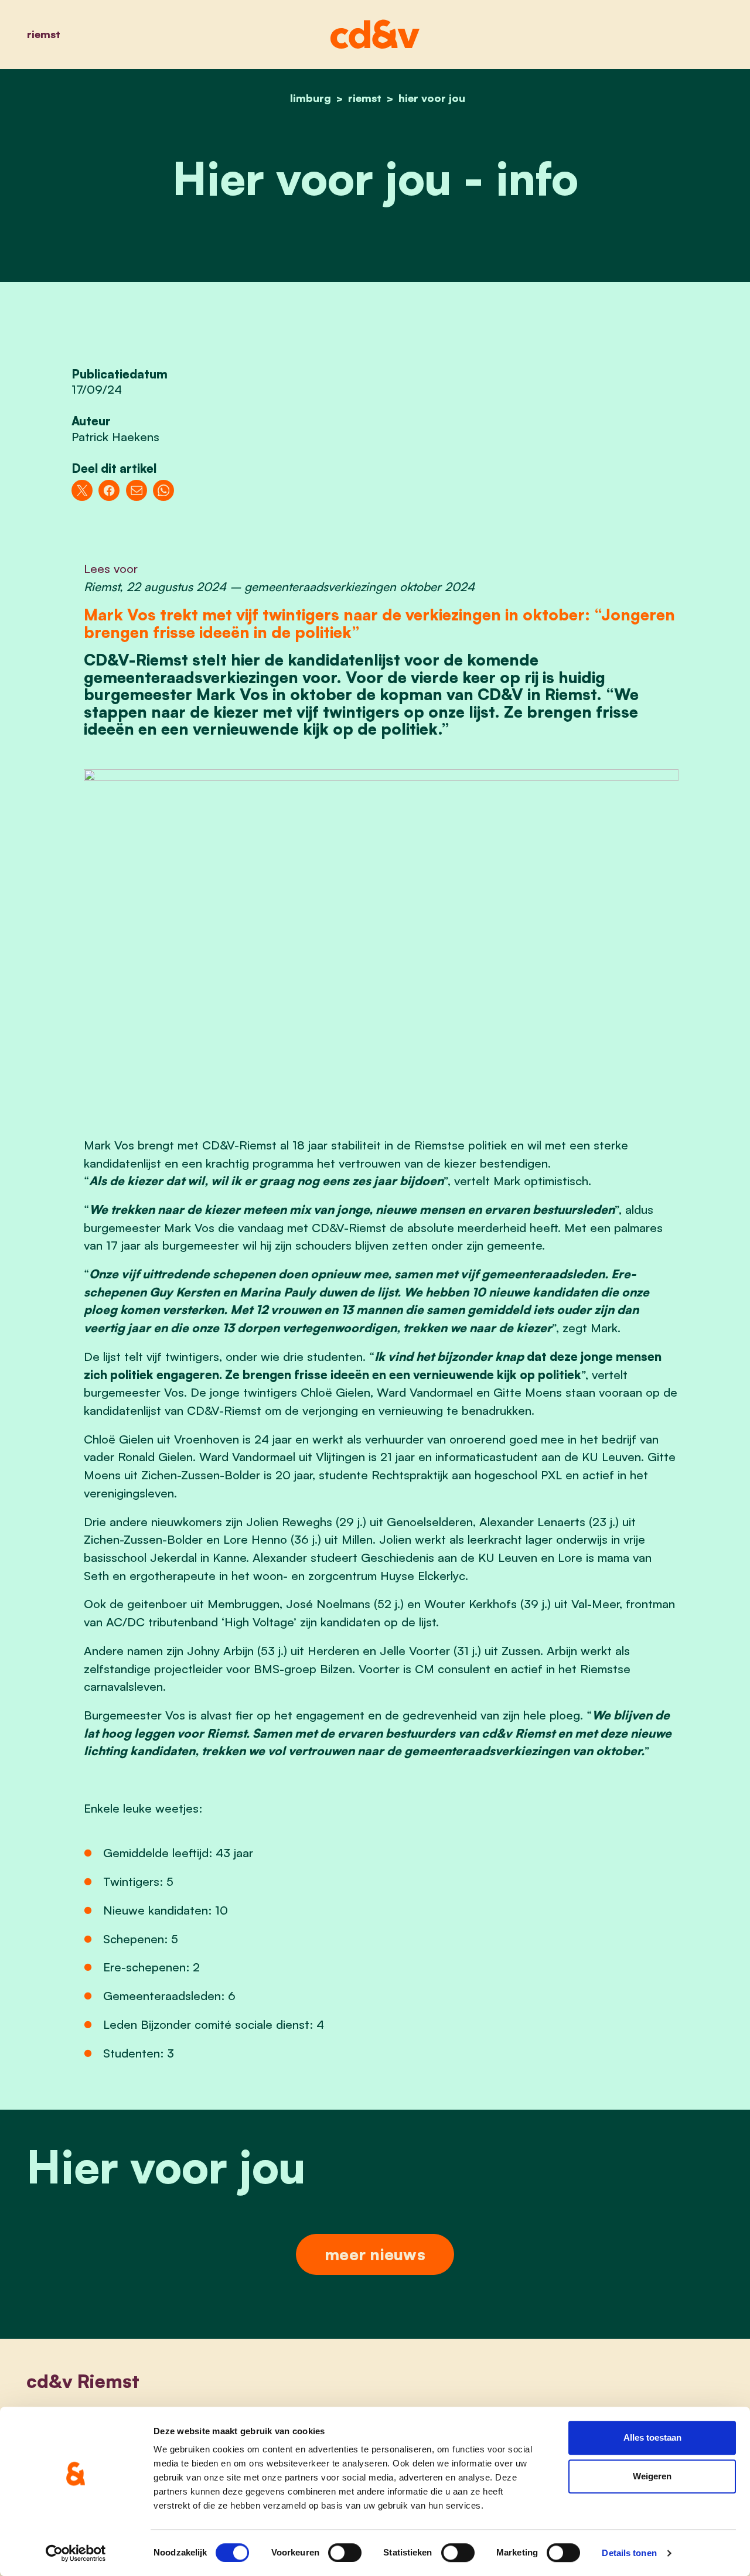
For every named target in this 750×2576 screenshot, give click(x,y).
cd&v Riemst (83, 2381)
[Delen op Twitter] (82, 490)
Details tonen (629, 2553)
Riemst (44, 34)
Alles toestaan (652, 2437)
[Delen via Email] (137, 490)
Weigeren (652, 2476)
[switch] (345, 2553)
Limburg (311, 98)
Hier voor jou (432, 98)
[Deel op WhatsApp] (163, 490)
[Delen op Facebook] (109, 490)
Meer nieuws (375, 2254)
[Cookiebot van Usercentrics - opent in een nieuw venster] (76, 2553)
